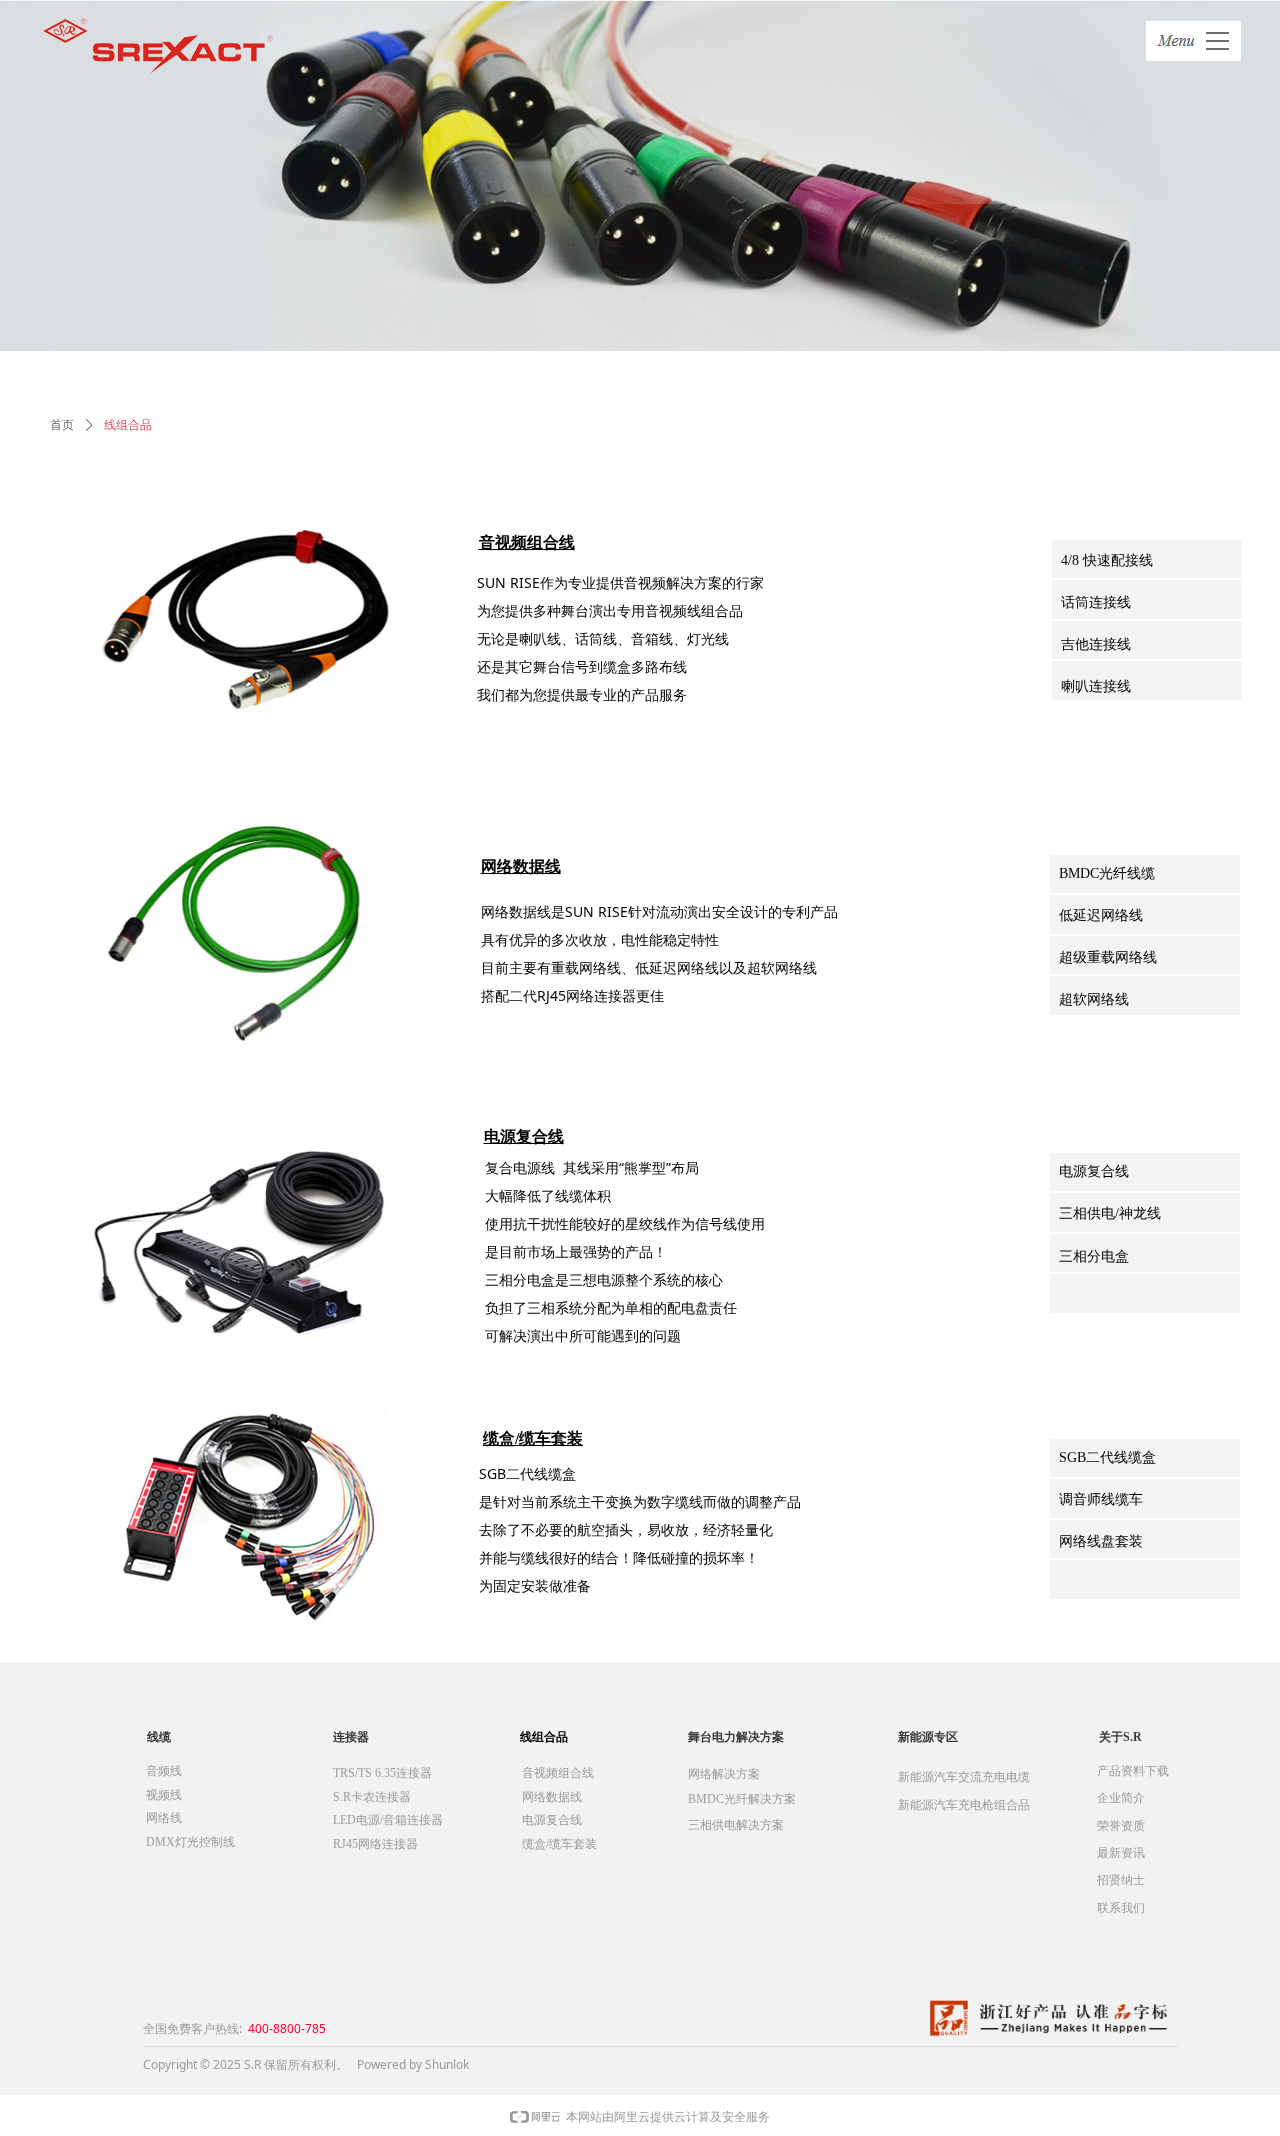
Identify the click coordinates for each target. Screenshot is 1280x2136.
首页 (62, 425)
